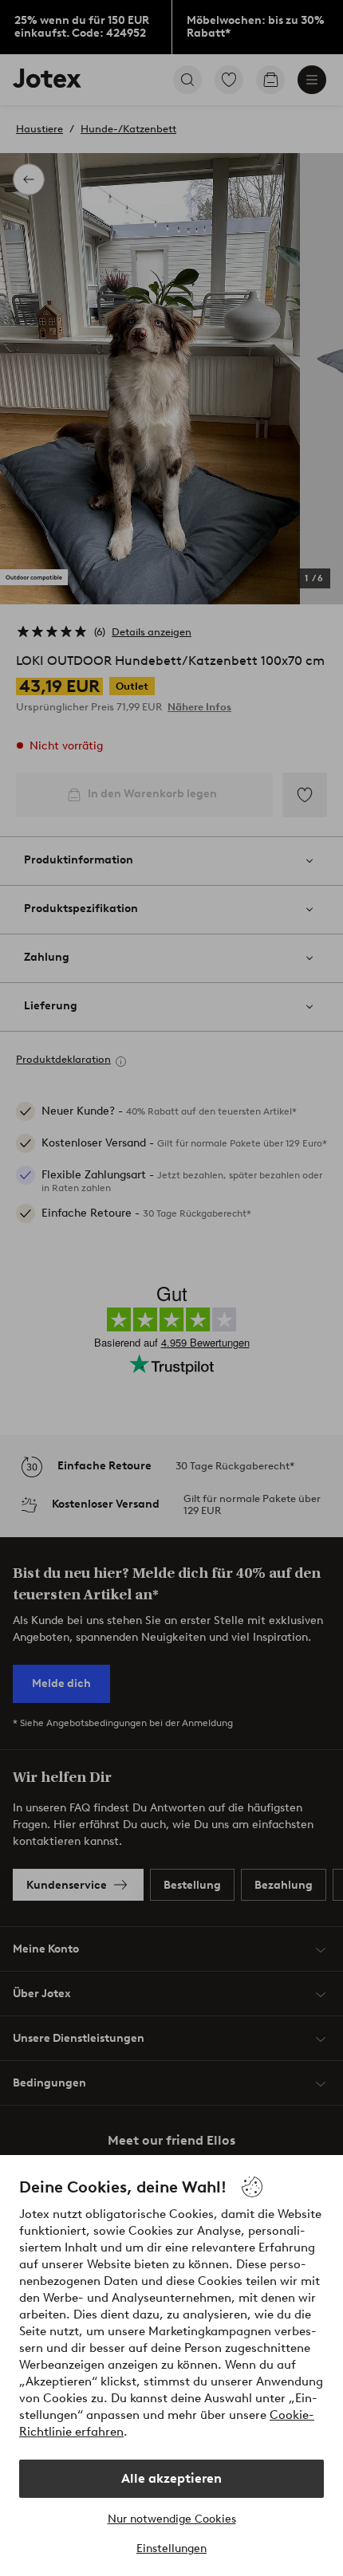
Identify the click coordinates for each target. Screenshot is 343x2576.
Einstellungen (171, 2548)
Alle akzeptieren (171, 2478)
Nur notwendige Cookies (172, 2519)
